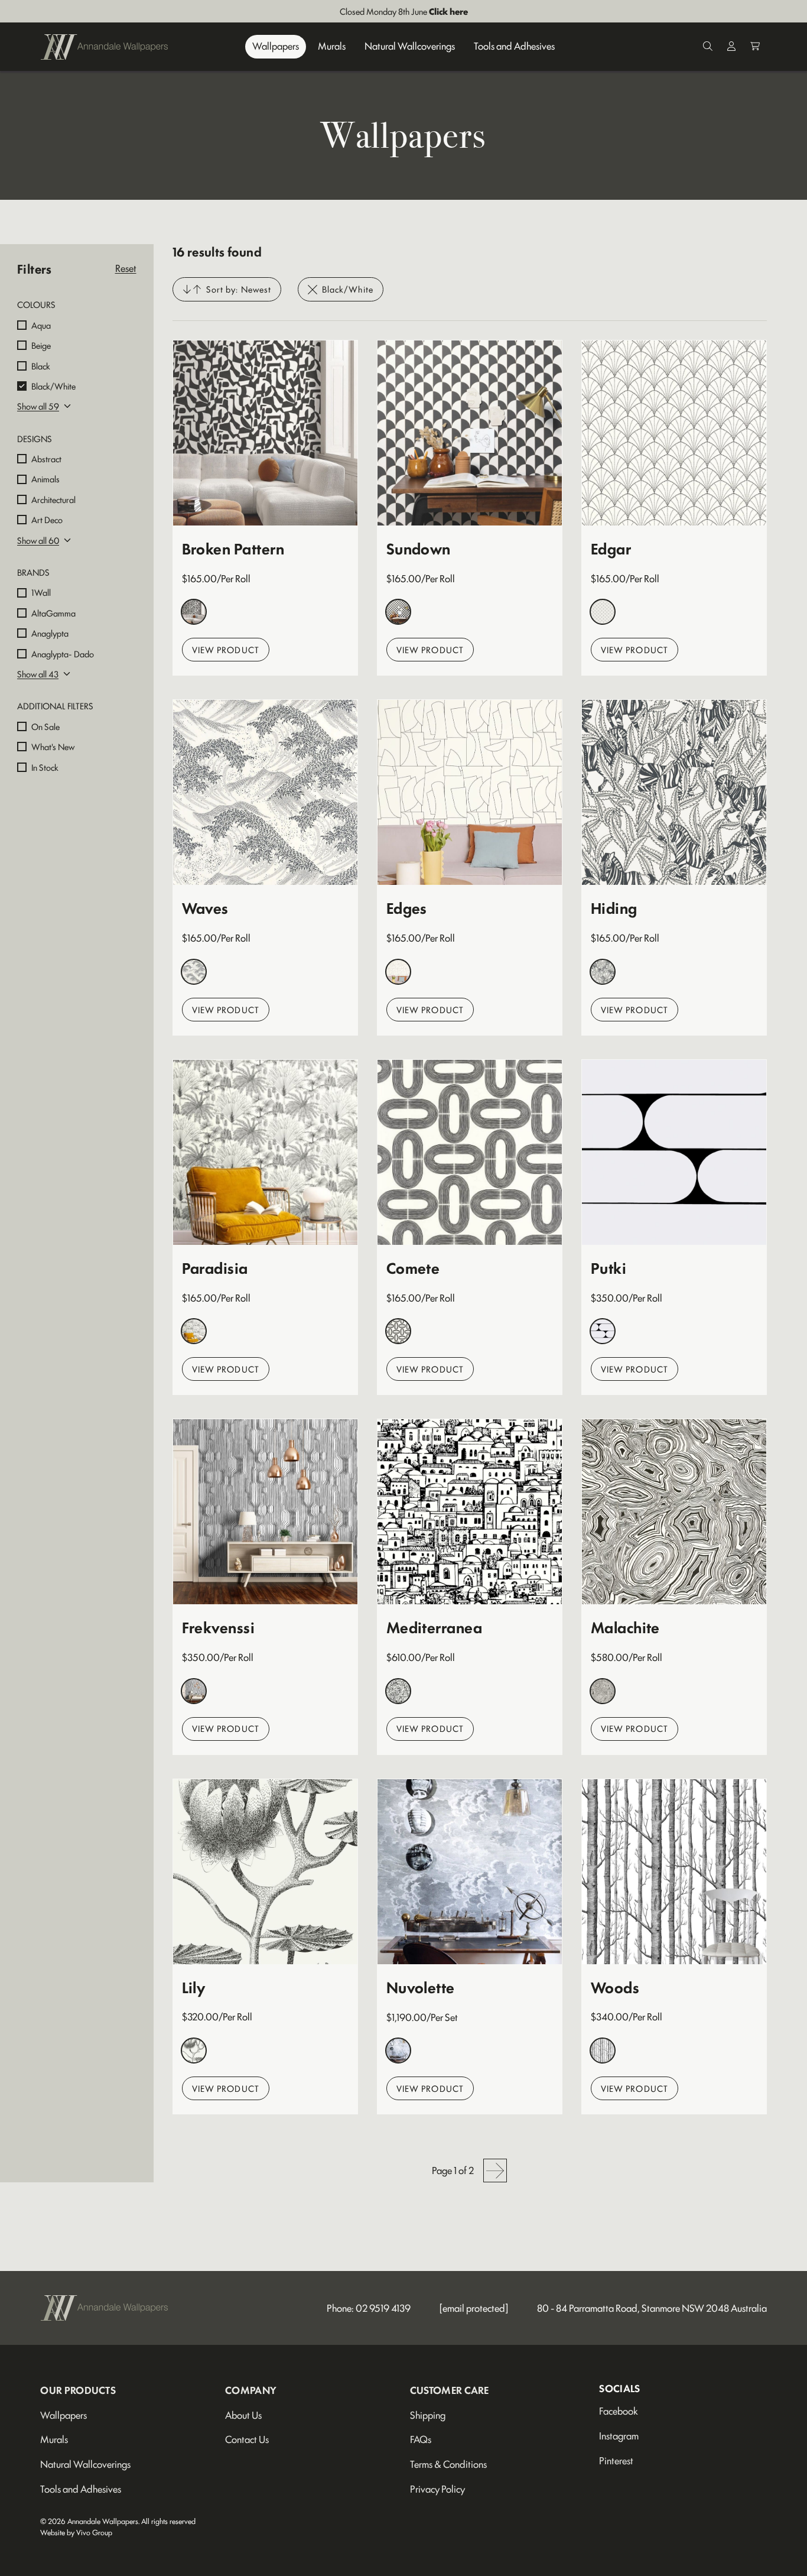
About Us (243, 2415)
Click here (448, 11)
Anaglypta (50, 633)
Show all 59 (38, 406)
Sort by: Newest (239, 289)
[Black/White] (194, 612)
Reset (126, 268)
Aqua (41, 325)
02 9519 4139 (383, 2308)
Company (251, 2390)
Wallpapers (276, 46)
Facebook (619, 2410)
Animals (45, 478)
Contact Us (247, 2439)
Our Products (78, 2390)
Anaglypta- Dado (63, 653)
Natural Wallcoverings (410, 46)
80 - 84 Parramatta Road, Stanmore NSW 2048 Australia (652, 2308)
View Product (226, 649)
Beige (41, 345)
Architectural (53, 499)
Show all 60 (38, 540)
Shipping (428, 2415)
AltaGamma (53, 613)
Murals (332, 46)
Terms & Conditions (448, 2464)
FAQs (421, 2439)
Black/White (53, 386)
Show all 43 (38, 674)
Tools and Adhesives (514, 46)
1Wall (41, 592)
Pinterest (616, 2460)
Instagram (619, 2435)
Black (41, 366)
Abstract (46, 458)
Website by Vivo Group (76, 2532)
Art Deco (47, 519)
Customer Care (450, 2390)
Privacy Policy (437, 2489)
